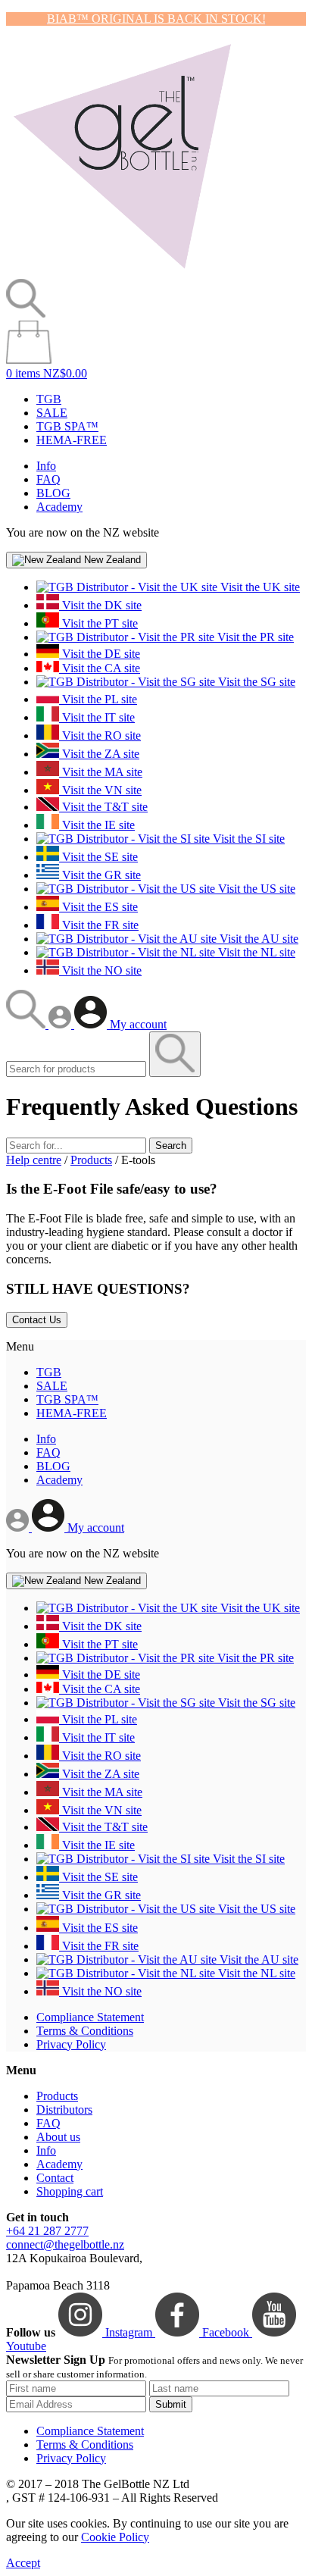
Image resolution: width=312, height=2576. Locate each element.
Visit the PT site (98, 623)
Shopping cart (70, 2191)
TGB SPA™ (67, 426)
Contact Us (37, 1320)
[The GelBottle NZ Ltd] (122, 272)
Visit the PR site (254, 637)
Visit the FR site (99, 925)
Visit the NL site (255, 952)
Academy (59, 507)
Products (91, 1160)
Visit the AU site (257, 939)
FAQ (48, 479)
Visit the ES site (98, 907)
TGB (49, 399)
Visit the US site (255, 889)
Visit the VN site (100, 790)
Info (46, 466)
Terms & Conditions (85, 2031)
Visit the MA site (101, 772)
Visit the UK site (259, 587)
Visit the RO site (100, 736)
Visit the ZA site (99, 754)
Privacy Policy (71, 2044)
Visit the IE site (97, 825)
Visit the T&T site (103, 807)
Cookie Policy (115, 2537)
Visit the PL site (98, 699)
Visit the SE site (98, 857)
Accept (23, 2563)
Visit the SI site (247, 839)
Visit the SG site (255, 682)
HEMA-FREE (72, 440)
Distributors (64, 2110)
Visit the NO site (100, 970)
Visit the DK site (100, 605)
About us (58, 2137)
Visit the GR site (100, 875)
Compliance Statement (90, 2017)
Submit (171, 2404)
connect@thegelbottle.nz (65, 2244)
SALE (52, 413)
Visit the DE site (100, 654)
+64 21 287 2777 (47, 2231)
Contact (55, 2178)
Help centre (34, 1160)
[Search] (27, 1024)
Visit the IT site (97, 717)
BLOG (53, 493)
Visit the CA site (100, 668)
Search (171, 1146)
